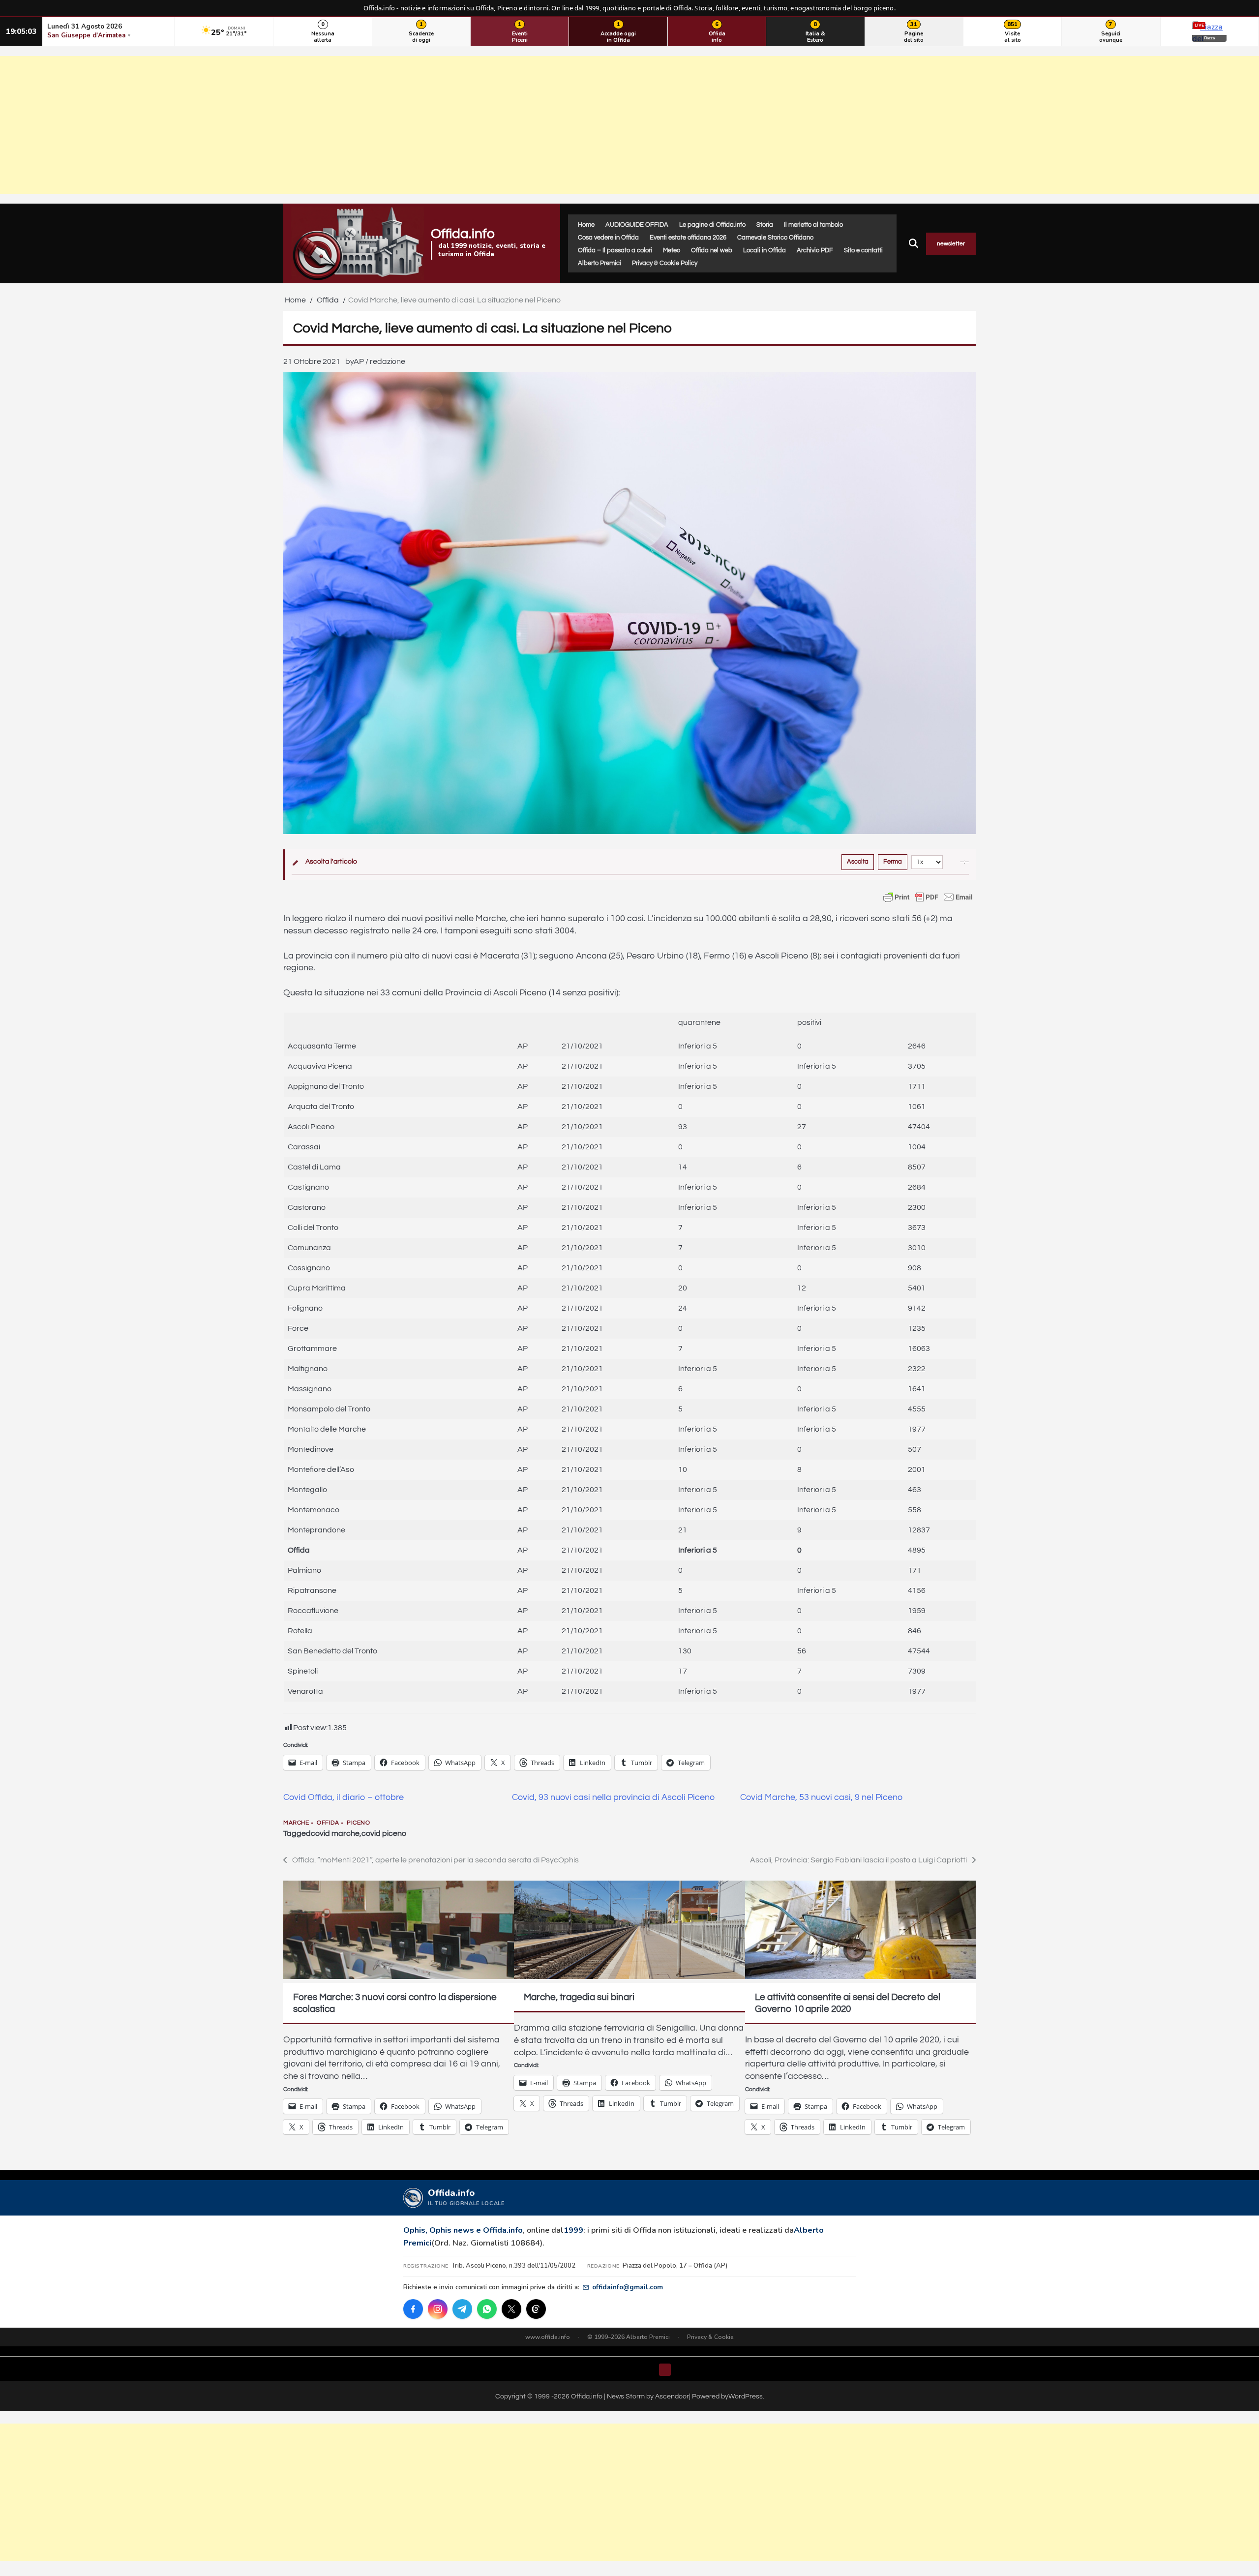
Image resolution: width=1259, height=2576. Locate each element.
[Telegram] (462, 2309)
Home (586, 225)
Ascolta (858, 862)
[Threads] (536, 2309)
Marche (296, 1823)
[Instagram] (438, 2309)
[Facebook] (413, 2309)
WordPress (746, 2396)
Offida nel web (712, 250)
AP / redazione (379, 361)
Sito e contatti (863, 250)
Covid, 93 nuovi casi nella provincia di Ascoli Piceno (613, 1797)
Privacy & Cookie (710, 2337)
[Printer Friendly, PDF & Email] (928, 897)
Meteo (672, 250)
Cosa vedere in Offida (608, 238)
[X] (511, 2309)
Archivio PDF (815, 250)
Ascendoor (672, 2396)
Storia (765, 225)
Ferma (893, 862)
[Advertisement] (629, 125)
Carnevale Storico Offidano (775, 238)
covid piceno (384, 1833)
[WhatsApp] (487, 2309)
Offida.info (463, 234)
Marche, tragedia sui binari (579, 1997)
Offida (328, 1823)
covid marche (335, 1833)
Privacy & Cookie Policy (665, 263)
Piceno (358, 1823)
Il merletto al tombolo (813, 225)
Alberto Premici (600, 263)
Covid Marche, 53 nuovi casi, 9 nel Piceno (821, 1797)
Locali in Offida (764, 250)
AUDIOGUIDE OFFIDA (637, 225)
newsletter (951, 244)
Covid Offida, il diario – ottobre (344, 1797)
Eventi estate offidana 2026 (688, 238)
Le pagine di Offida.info (712, 225)
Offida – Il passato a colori (615, 250)
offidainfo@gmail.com (628, 2287)
